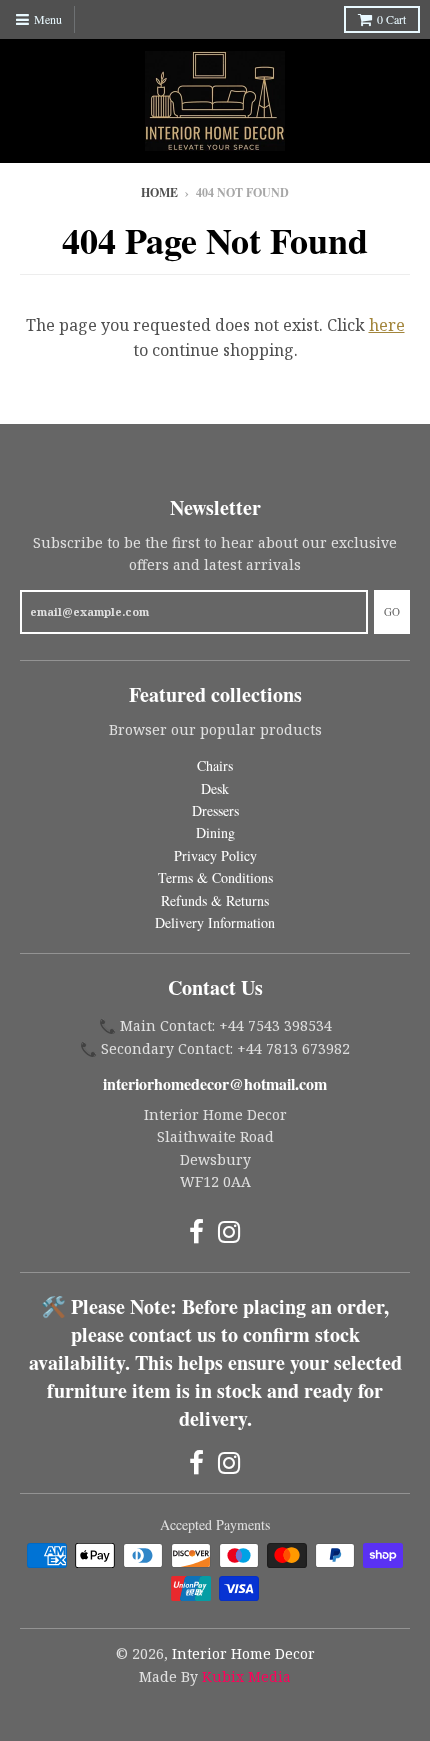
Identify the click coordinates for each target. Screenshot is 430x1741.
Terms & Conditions (215, 877)
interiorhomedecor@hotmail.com (215, 1083)
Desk (215, 788)
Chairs (215, 765)
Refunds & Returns (215, 900)
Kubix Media (246, 1676)
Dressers (215, 810)
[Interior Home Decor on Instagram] (229, 1231)
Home (159, 192)
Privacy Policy (215, 855)
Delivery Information (215, 922)
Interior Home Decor (243, 1653)
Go (392, 611)
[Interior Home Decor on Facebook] (196, 1231)
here (387, 325)
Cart (391, 19)
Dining (215, 832)
